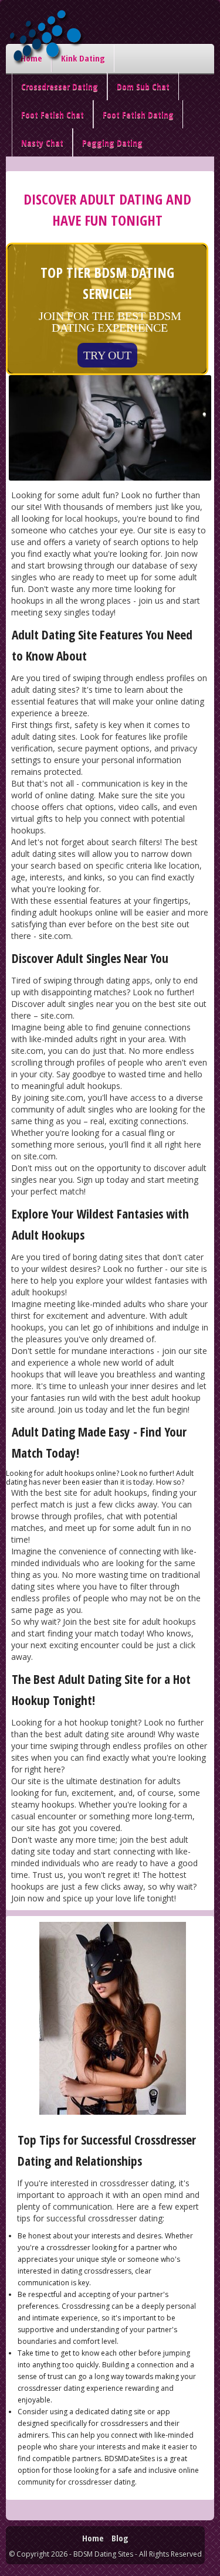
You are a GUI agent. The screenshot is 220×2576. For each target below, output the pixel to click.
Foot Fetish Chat (53, 114)
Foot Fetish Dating (138, 114)
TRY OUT (107, 355)
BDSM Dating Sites (103, 2554)
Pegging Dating (112, 142)
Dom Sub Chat (143, 86)
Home (93, 2538)
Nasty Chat (42, 142)
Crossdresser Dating (60, 86)
